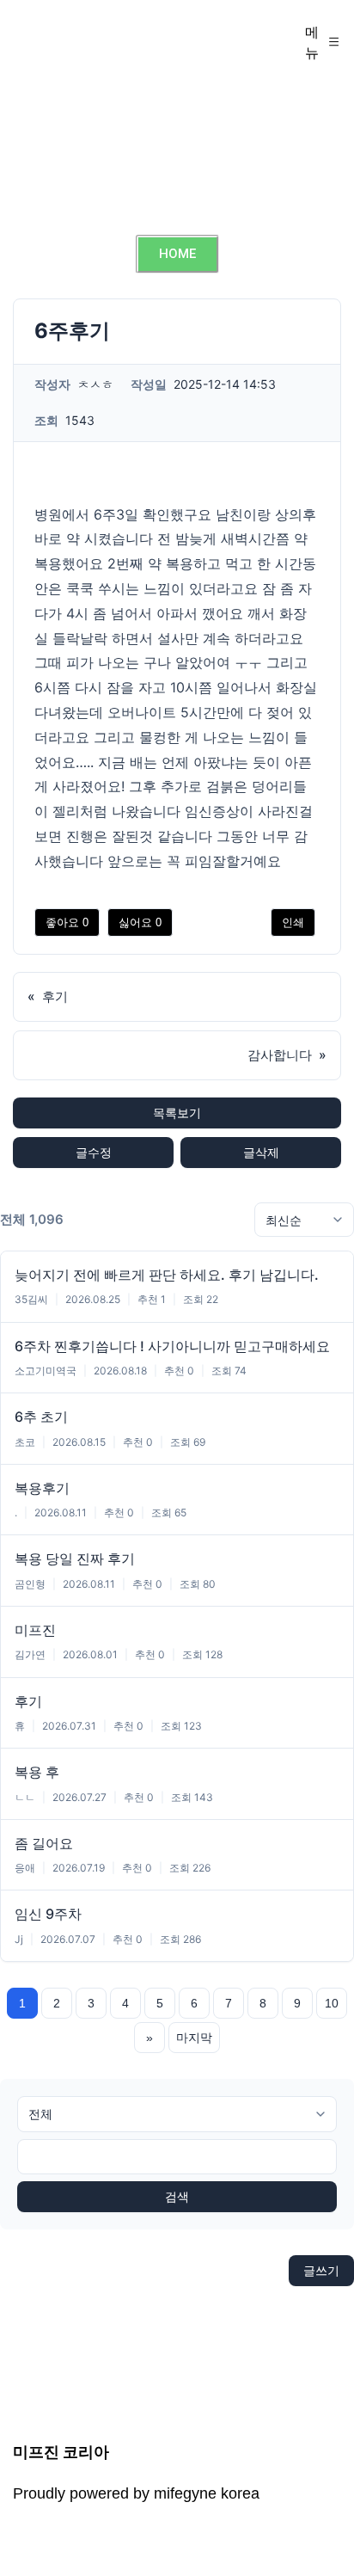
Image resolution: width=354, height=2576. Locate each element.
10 (332, 2003)
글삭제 (261, 1152)
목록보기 (177, 1113)
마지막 (194, 2038)
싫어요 (140, 922)
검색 (177, 2197)
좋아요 (67, 922)
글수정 (94, 1152)
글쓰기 (321, 2270)
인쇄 (293, 922)
